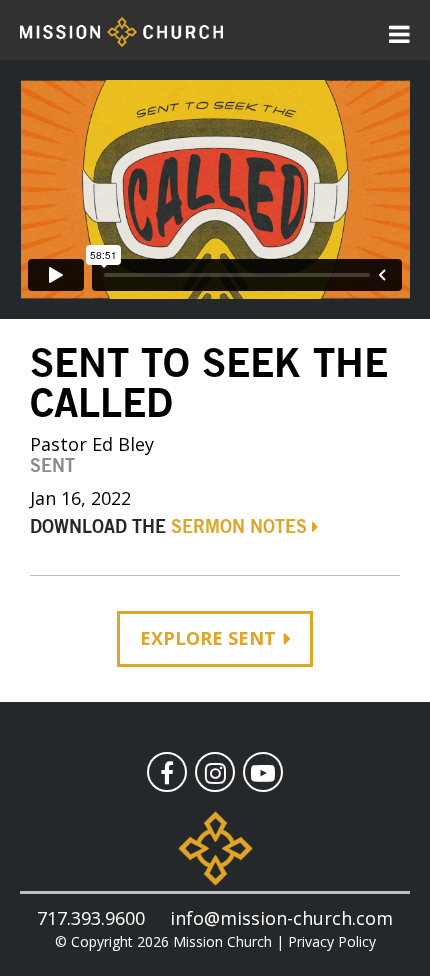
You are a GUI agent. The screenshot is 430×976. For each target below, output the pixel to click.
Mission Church (222, 941)
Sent (52, 467)
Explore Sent (208, 638)
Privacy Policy (332, 941)
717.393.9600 (91, 918)
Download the (168, 528)
